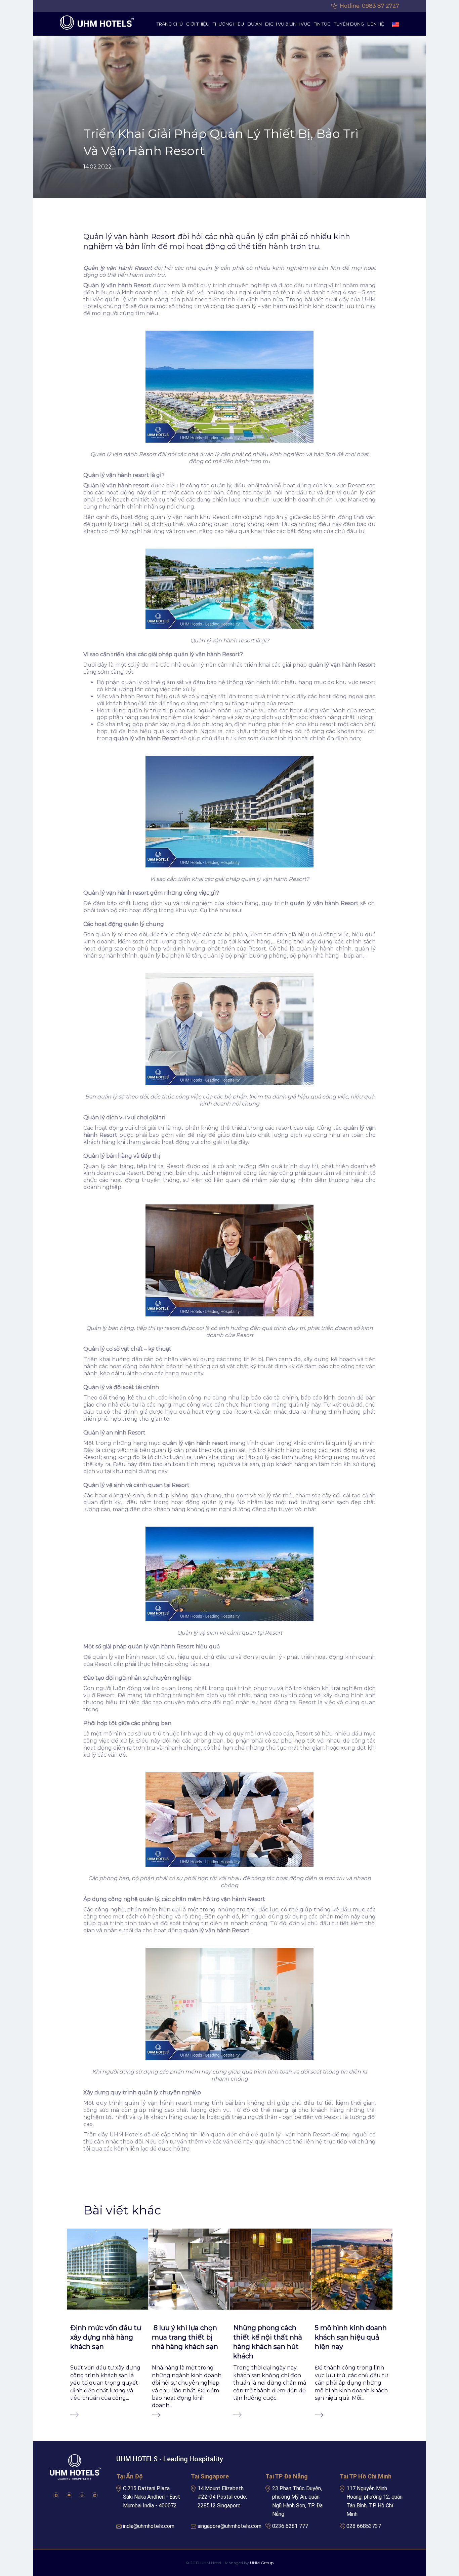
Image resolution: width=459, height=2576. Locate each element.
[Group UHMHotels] (82, 2495)
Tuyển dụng (349, 24)
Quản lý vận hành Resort (117, 285)
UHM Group (262, 2563)
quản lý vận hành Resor (341, 665)
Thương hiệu (228, 24)
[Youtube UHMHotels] (69, 2495)
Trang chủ (170, 24)
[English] (396, 24)
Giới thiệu (198, 24)
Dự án (255, 24)
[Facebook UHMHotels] (56, 2495)
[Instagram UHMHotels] (95, 2495)
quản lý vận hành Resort (324, 903)
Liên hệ (376, 24)
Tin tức (322, 24)
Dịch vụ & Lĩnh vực (288, 24)
